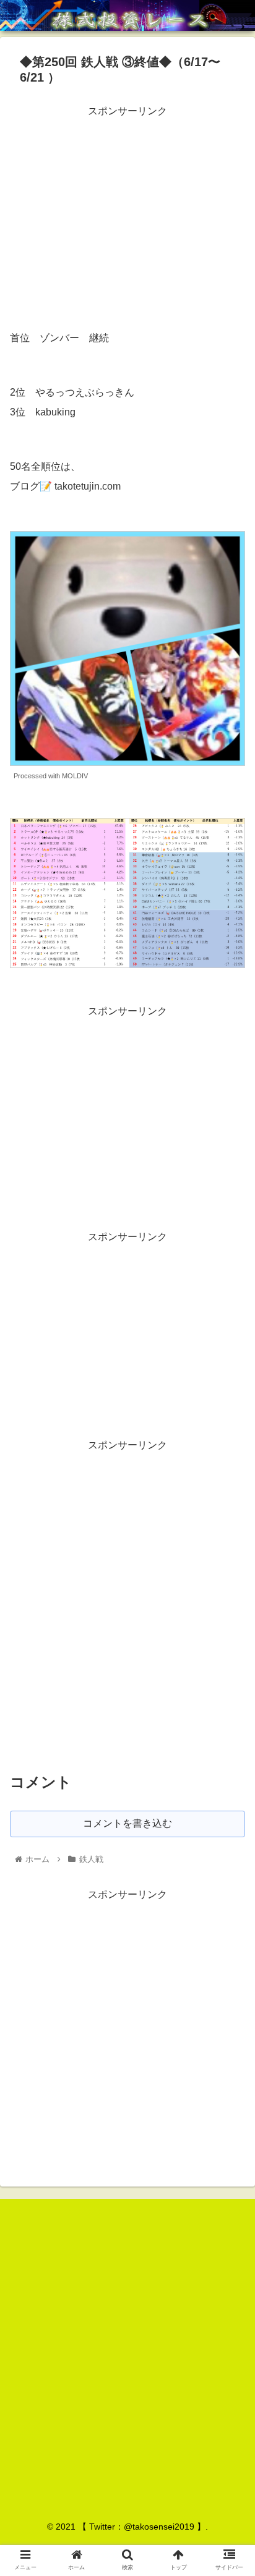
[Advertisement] (127, 207)
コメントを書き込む (127, 1823)
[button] (229, 1606)
